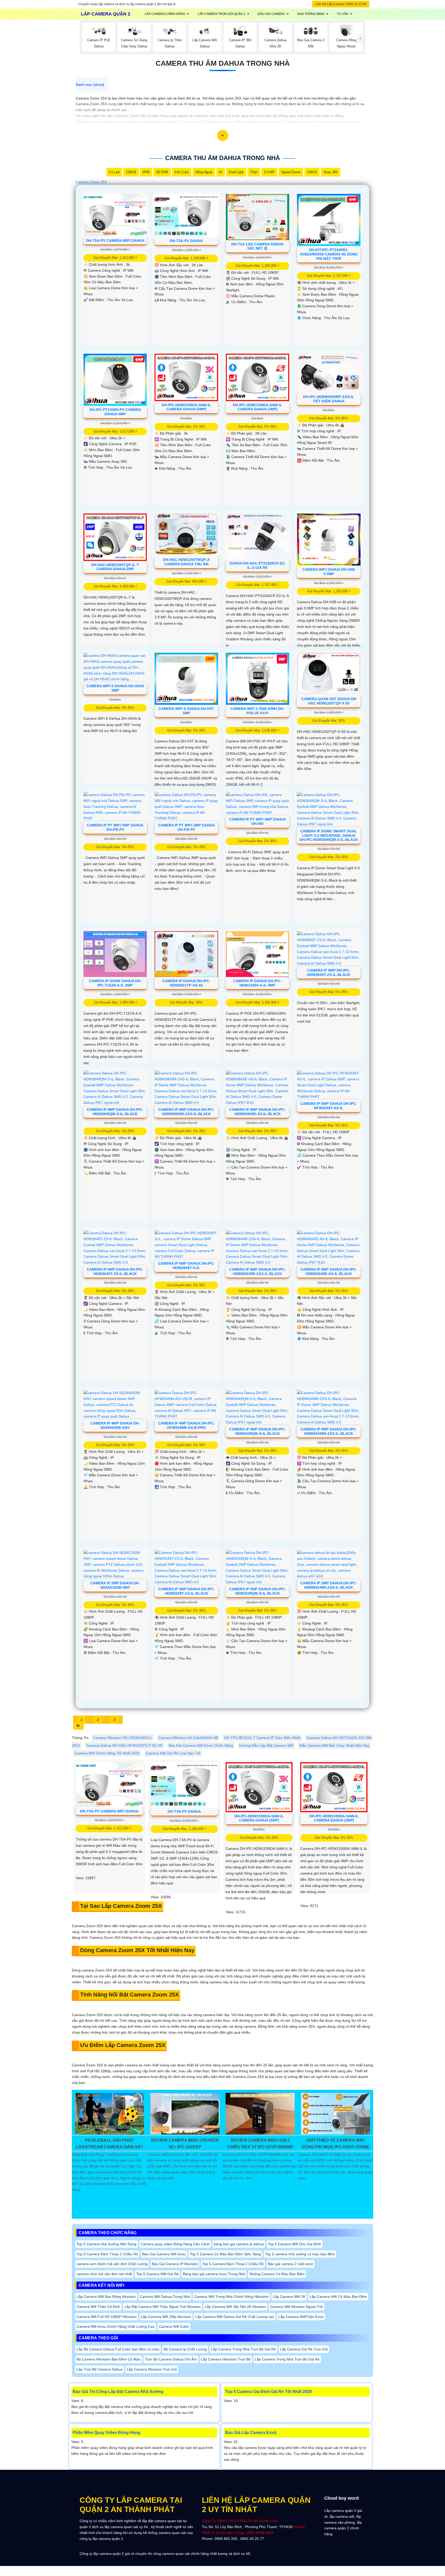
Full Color (182, 172)
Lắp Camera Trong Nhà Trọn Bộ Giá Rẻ (243, 2349)
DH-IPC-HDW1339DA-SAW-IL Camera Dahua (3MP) (258, 407)
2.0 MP (269, 172)
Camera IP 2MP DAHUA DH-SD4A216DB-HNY (115, 1585)
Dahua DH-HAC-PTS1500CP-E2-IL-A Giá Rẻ (258, 565)
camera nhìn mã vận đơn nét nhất (104, 2274)
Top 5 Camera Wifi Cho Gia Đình (294, 2244)
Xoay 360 (331, 172)
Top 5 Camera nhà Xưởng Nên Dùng (106, 2244)
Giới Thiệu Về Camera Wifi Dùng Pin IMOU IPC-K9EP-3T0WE (336, 2144)
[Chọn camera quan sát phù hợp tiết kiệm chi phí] (361, 39)
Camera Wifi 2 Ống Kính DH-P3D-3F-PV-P (257, 711)
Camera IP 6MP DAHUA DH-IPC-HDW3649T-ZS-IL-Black (115, 1272)
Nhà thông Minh (311, 14)
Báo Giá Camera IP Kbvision (175, 2264)
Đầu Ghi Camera (271, 14)
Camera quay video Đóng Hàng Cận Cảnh (175, 2244)
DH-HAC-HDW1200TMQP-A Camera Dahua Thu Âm (186, 562)
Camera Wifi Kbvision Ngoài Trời (297, 2307)
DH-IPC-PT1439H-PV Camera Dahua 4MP (115, 412)
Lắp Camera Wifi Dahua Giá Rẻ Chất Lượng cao (235, 2317)
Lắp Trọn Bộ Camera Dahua (100, 2369)
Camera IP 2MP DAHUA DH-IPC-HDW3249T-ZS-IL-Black (186, 1591)
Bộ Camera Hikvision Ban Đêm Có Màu (109, 2359)
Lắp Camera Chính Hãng (165, 14)
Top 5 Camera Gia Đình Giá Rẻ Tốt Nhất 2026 (268, 2392)
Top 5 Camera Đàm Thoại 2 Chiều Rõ (107, 2254)
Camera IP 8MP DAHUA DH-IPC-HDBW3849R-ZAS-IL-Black (186, 1112)
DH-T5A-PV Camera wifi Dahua (115, 241)
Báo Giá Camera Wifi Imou (164, 2254)
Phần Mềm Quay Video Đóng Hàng (106, 2433)
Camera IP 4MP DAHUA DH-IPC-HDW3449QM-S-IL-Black (258, 1431)
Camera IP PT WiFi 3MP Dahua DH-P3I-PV (186, 827)
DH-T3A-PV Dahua (186, 241)
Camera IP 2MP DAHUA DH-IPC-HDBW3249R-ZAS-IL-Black (329, 1585)
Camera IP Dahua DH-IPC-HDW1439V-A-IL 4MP (257, 983)
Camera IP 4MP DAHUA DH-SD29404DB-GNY (115, 1425)
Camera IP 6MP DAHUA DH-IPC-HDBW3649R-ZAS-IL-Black (258, 1272)
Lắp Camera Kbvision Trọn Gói (152, 2369)
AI (221, 172)
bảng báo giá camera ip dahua (239, 2244)
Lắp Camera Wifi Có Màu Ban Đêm (338, 2297)
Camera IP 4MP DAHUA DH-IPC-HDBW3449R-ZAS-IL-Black (329, 1431)
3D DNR (162, 172)
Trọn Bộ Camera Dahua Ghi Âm (171, 2359)
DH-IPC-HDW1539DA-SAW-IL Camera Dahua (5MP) (186, 407)
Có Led (114, 172)
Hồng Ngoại (204, 172)
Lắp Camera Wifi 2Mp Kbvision (166, 2317)
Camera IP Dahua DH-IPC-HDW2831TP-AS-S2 (186, 983)
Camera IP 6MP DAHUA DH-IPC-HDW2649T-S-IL (186, 1266)
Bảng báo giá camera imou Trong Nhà (214, 2274)
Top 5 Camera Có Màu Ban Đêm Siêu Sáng (225, 2254)
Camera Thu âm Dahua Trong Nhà (223, 63)
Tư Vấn (343, 14)
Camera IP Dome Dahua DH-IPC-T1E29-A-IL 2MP (115, 983)
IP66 (146, 172)
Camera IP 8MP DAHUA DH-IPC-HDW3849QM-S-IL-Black (115, 1112)
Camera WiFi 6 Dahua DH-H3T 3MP (186, 711)
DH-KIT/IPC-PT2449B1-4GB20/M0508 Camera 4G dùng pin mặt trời (329, 254)
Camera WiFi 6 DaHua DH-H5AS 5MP (115, 688)
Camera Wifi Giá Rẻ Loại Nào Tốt (173, 1753)
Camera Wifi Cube (174, 2326)
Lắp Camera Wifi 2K (289, 2297)
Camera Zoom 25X (91, 182)
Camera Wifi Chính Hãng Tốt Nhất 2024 (107, 1753)
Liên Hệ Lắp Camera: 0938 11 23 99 (341, 4)
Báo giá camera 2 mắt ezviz (290, 2264)
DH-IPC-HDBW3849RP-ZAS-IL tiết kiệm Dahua (329, 399)
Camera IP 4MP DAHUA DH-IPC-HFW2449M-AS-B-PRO (186, 1425)
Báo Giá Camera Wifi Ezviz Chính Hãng (201, 1745)
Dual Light (236, 172)
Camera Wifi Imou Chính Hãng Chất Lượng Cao (116, 2326)
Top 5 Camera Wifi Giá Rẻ (157, 2274)
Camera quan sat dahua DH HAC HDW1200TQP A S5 (329, 701)
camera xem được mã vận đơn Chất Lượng (112, 2264)
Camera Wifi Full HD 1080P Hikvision (107, 2317)
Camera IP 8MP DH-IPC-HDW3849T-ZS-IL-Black (329, 972)
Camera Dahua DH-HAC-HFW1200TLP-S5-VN (124, 1745)
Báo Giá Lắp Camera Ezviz (251, 2433)
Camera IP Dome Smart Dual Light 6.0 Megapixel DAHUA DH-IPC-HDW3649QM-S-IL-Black (329, 835)
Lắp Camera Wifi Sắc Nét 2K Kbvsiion (235, 2307)
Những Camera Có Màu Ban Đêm (277, 2274)
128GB (131, 172)
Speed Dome (291, 172)
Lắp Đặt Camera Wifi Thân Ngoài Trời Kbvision (162, 2307)
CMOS (312, 172)
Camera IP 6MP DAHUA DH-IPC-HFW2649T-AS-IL (329, 1106)
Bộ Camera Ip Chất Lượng (185, 2349)
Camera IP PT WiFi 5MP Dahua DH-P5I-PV (115, 827)
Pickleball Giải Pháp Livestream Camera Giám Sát (109, 2144)
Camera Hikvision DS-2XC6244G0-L (123, 1738)
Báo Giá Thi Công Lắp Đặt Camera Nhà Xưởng (118, 2392)
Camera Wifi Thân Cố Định (98, 2307)
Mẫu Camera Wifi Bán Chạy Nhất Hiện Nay (335, 1745)
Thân (254, 172)
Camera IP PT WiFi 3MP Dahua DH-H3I (258, 821)
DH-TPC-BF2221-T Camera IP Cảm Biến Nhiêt (262, 1738)
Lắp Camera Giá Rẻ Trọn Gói (304, 2349)
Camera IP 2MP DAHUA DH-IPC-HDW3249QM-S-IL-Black (258, 1591)
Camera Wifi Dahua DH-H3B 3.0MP (329, 572)
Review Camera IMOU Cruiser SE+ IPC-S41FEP (185, 2144)
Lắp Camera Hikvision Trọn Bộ (226, 2359)
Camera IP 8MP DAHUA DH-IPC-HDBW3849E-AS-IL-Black (258, 1112)
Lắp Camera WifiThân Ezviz (301, 2317)
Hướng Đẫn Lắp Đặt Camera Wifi (266, 1745)
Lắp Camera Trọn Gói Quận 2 (221, 14)
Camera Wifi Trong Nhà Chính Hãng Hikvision (231, 2297)
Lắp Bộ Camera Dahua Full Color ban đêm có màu (118, 2349)
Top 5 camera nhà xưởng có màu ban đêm (300, 2254)
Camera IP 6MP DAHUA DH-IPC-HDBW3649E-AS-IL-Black (329, 1272)
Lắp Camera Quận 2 (106, 14)
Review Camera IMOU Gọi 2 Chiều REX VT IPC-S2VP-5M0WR (260, 2144)
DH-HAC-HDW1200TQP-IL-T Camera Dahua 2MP (115, 567)
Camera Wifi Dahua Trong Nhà (165, 2297)
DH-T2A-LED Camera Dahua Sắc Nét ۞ (257, 246)
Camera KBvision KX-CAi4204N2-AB (188, 1738)
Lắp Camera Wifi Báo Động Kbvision (106, 2297)
